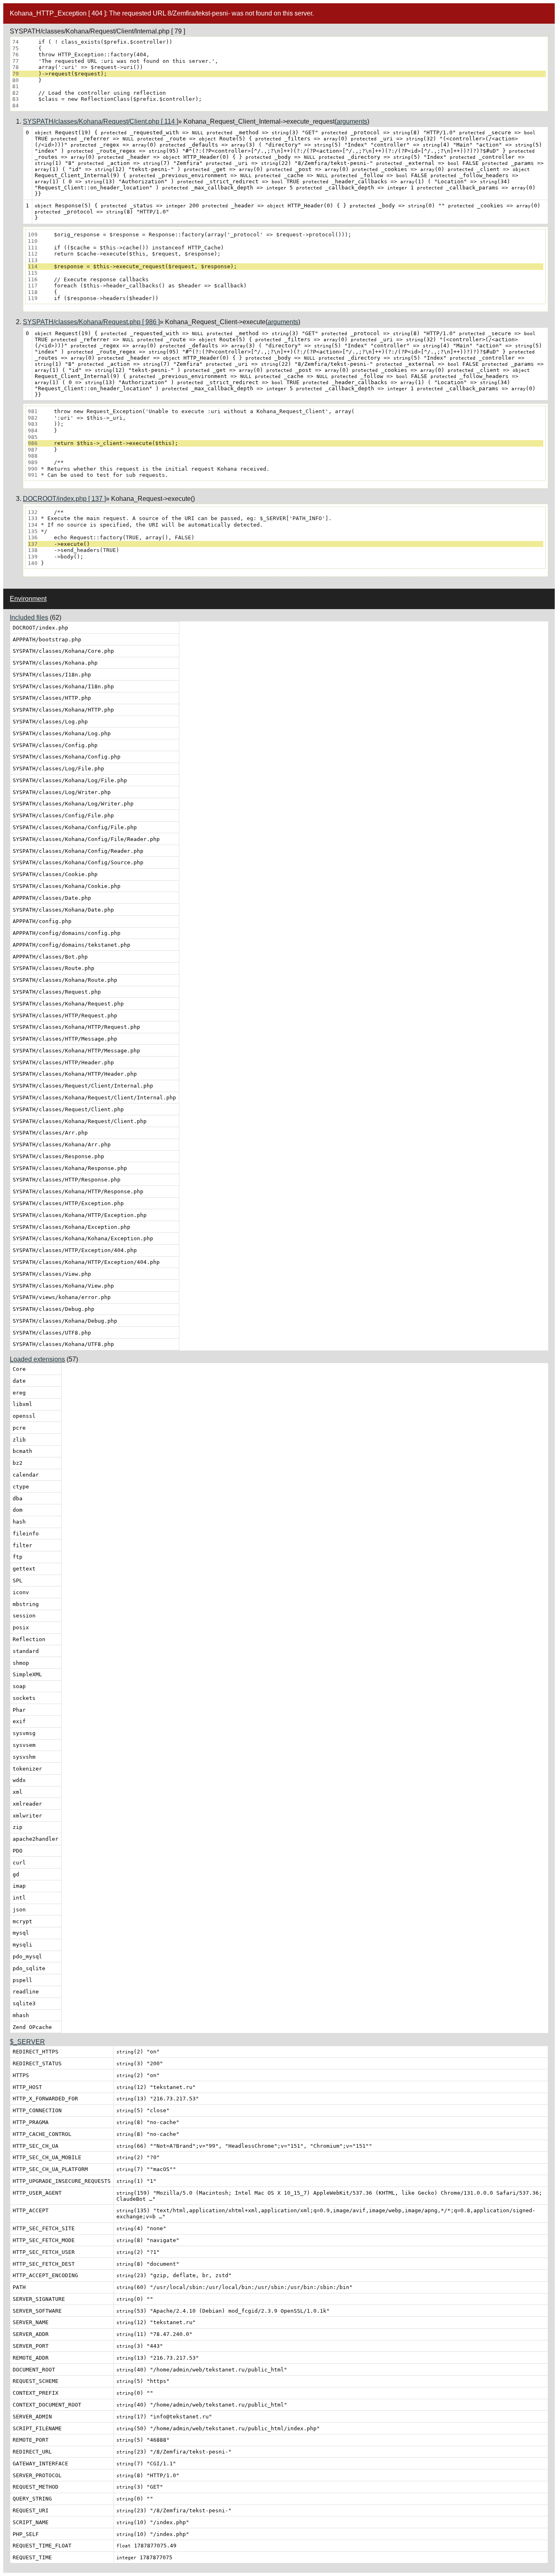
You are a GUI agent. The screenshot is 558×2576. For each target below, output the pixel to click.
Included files (29, 617)
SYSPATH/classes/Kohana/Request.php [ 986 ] (91, 322)
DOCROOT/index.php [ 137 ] (64, 499)
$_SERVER (27, 2042)
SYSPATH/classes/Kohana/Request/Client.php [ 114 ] (100, 121)
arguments (352, 121)
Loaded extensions (37, 1359)
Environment (28, 599)
